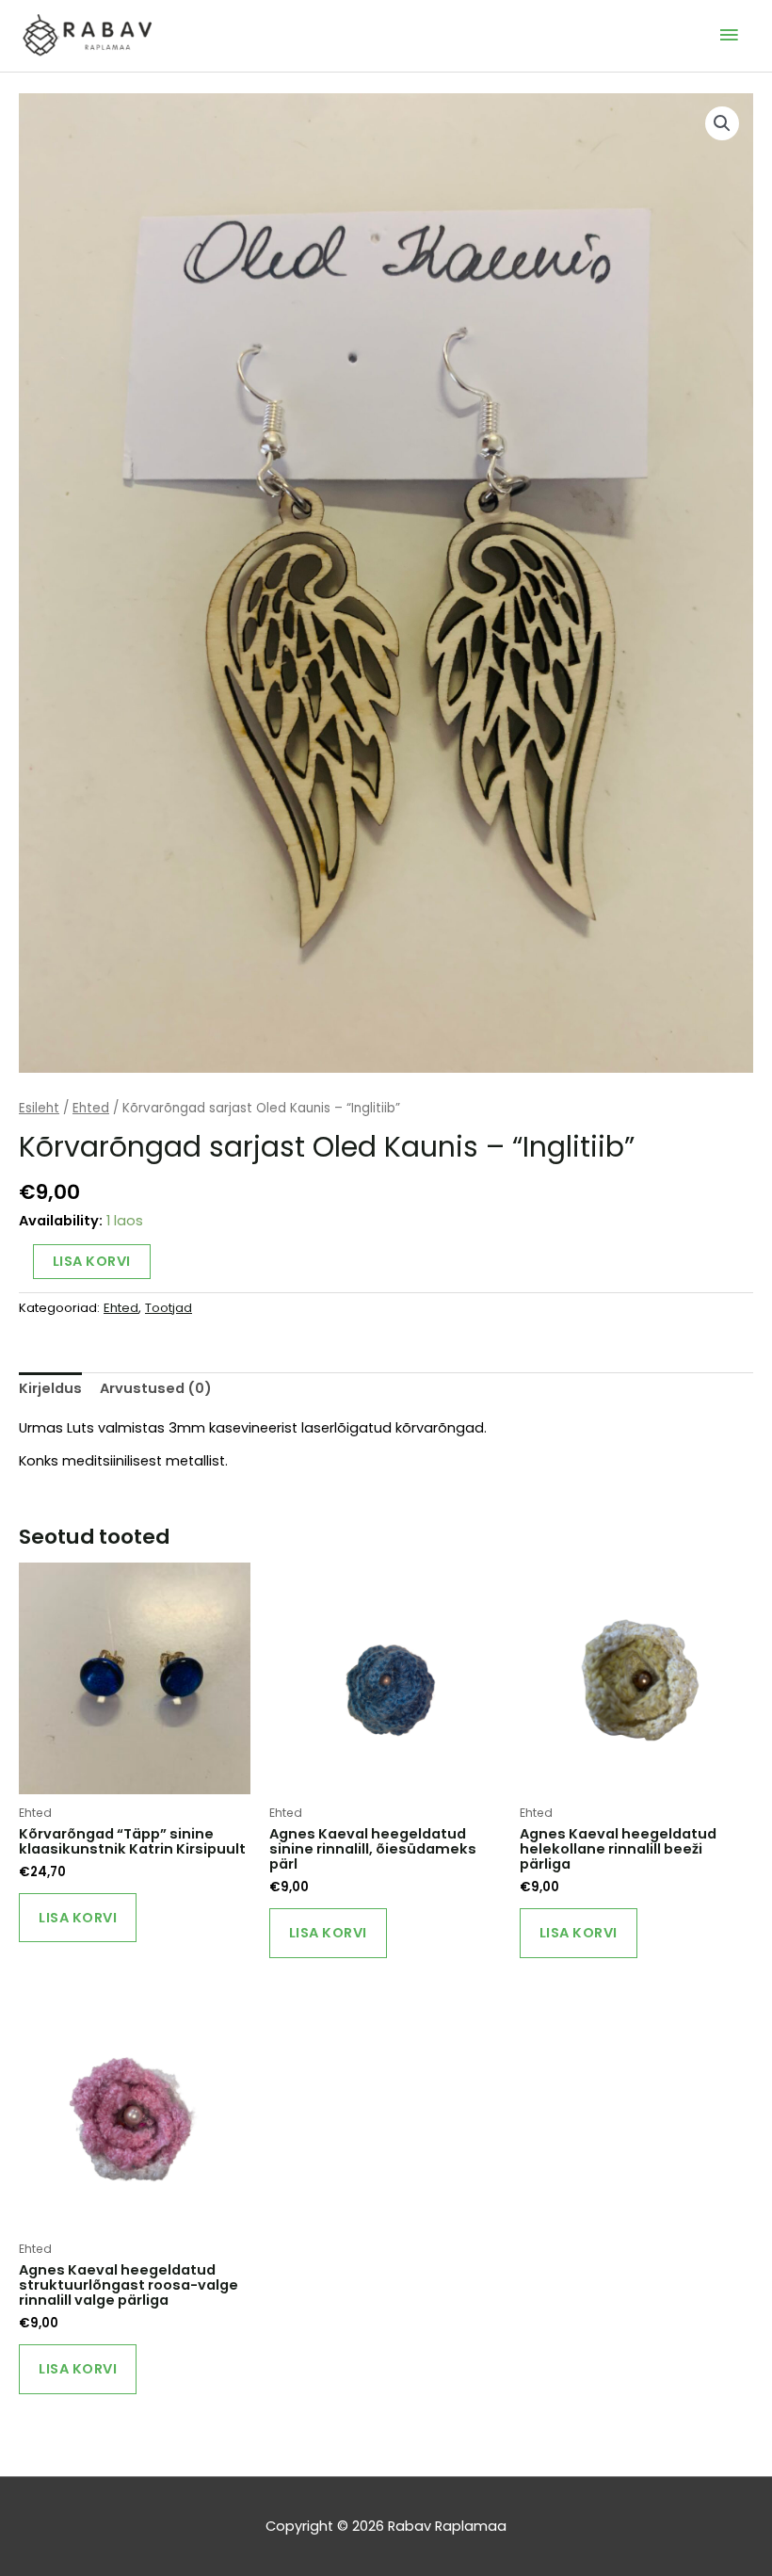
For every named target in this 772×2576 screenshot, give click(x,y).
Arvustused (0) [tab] (156, 1388)
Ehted (91, 1108)
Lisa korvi (92, 1261)
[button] (722, 123)
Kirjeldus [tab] (50, 1388)
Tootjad (169, 1308)
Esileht (39, 1108)
